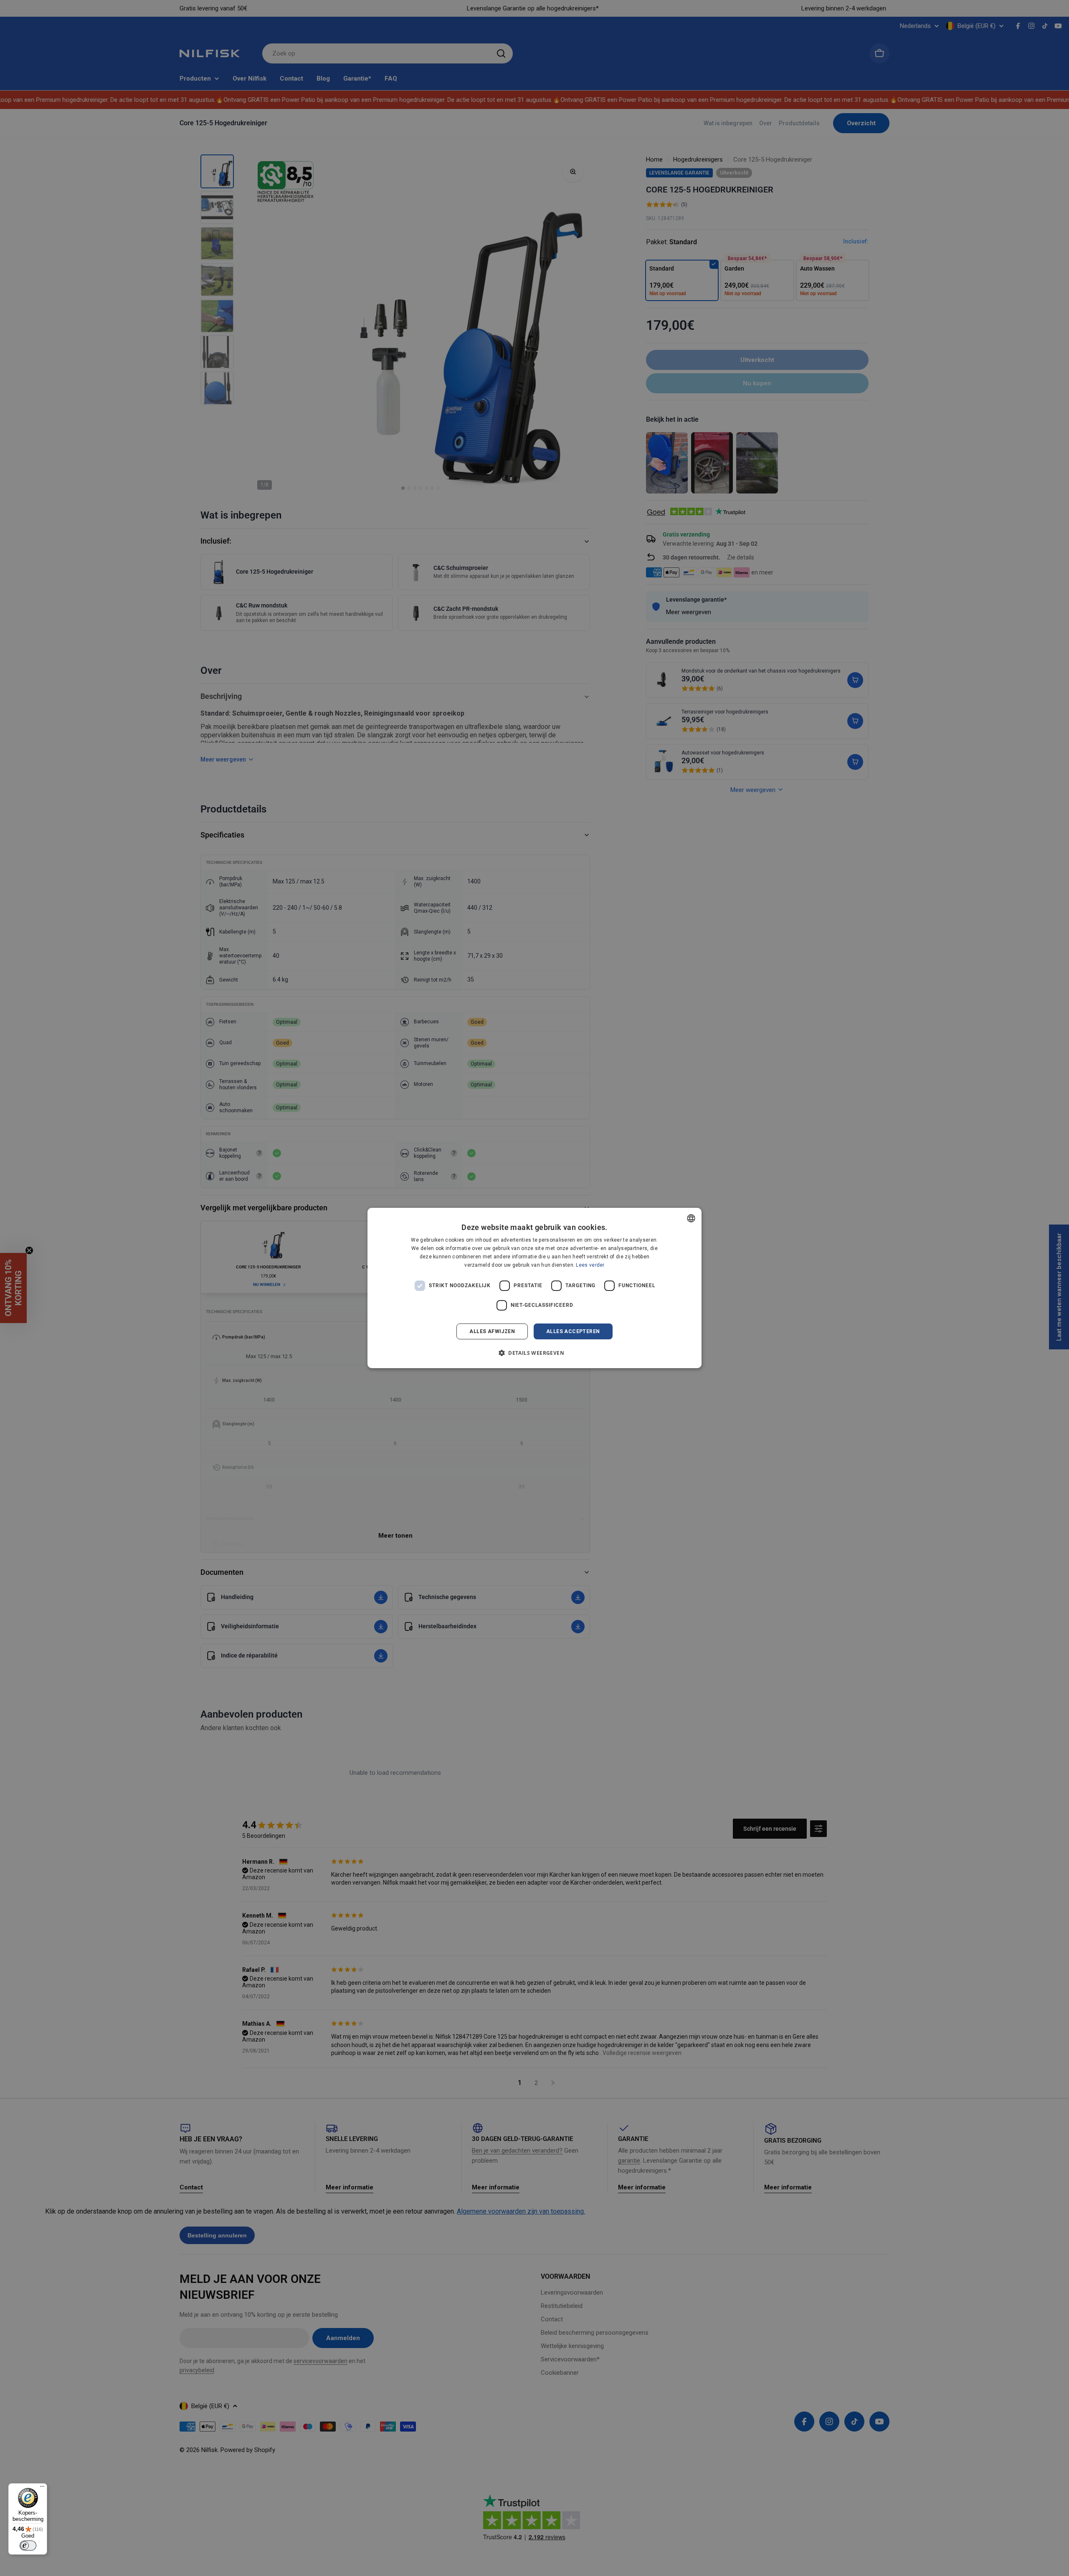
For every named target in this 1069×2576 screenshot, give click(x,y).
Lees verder (590, 1265)
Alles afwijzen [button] (492, 1331)
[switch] (28, 2546)
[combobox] (691, 1218)
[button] (534, 1353)
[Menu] (42, 2488)
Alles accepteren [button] (573, 1331)
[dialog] (534, 1288)
